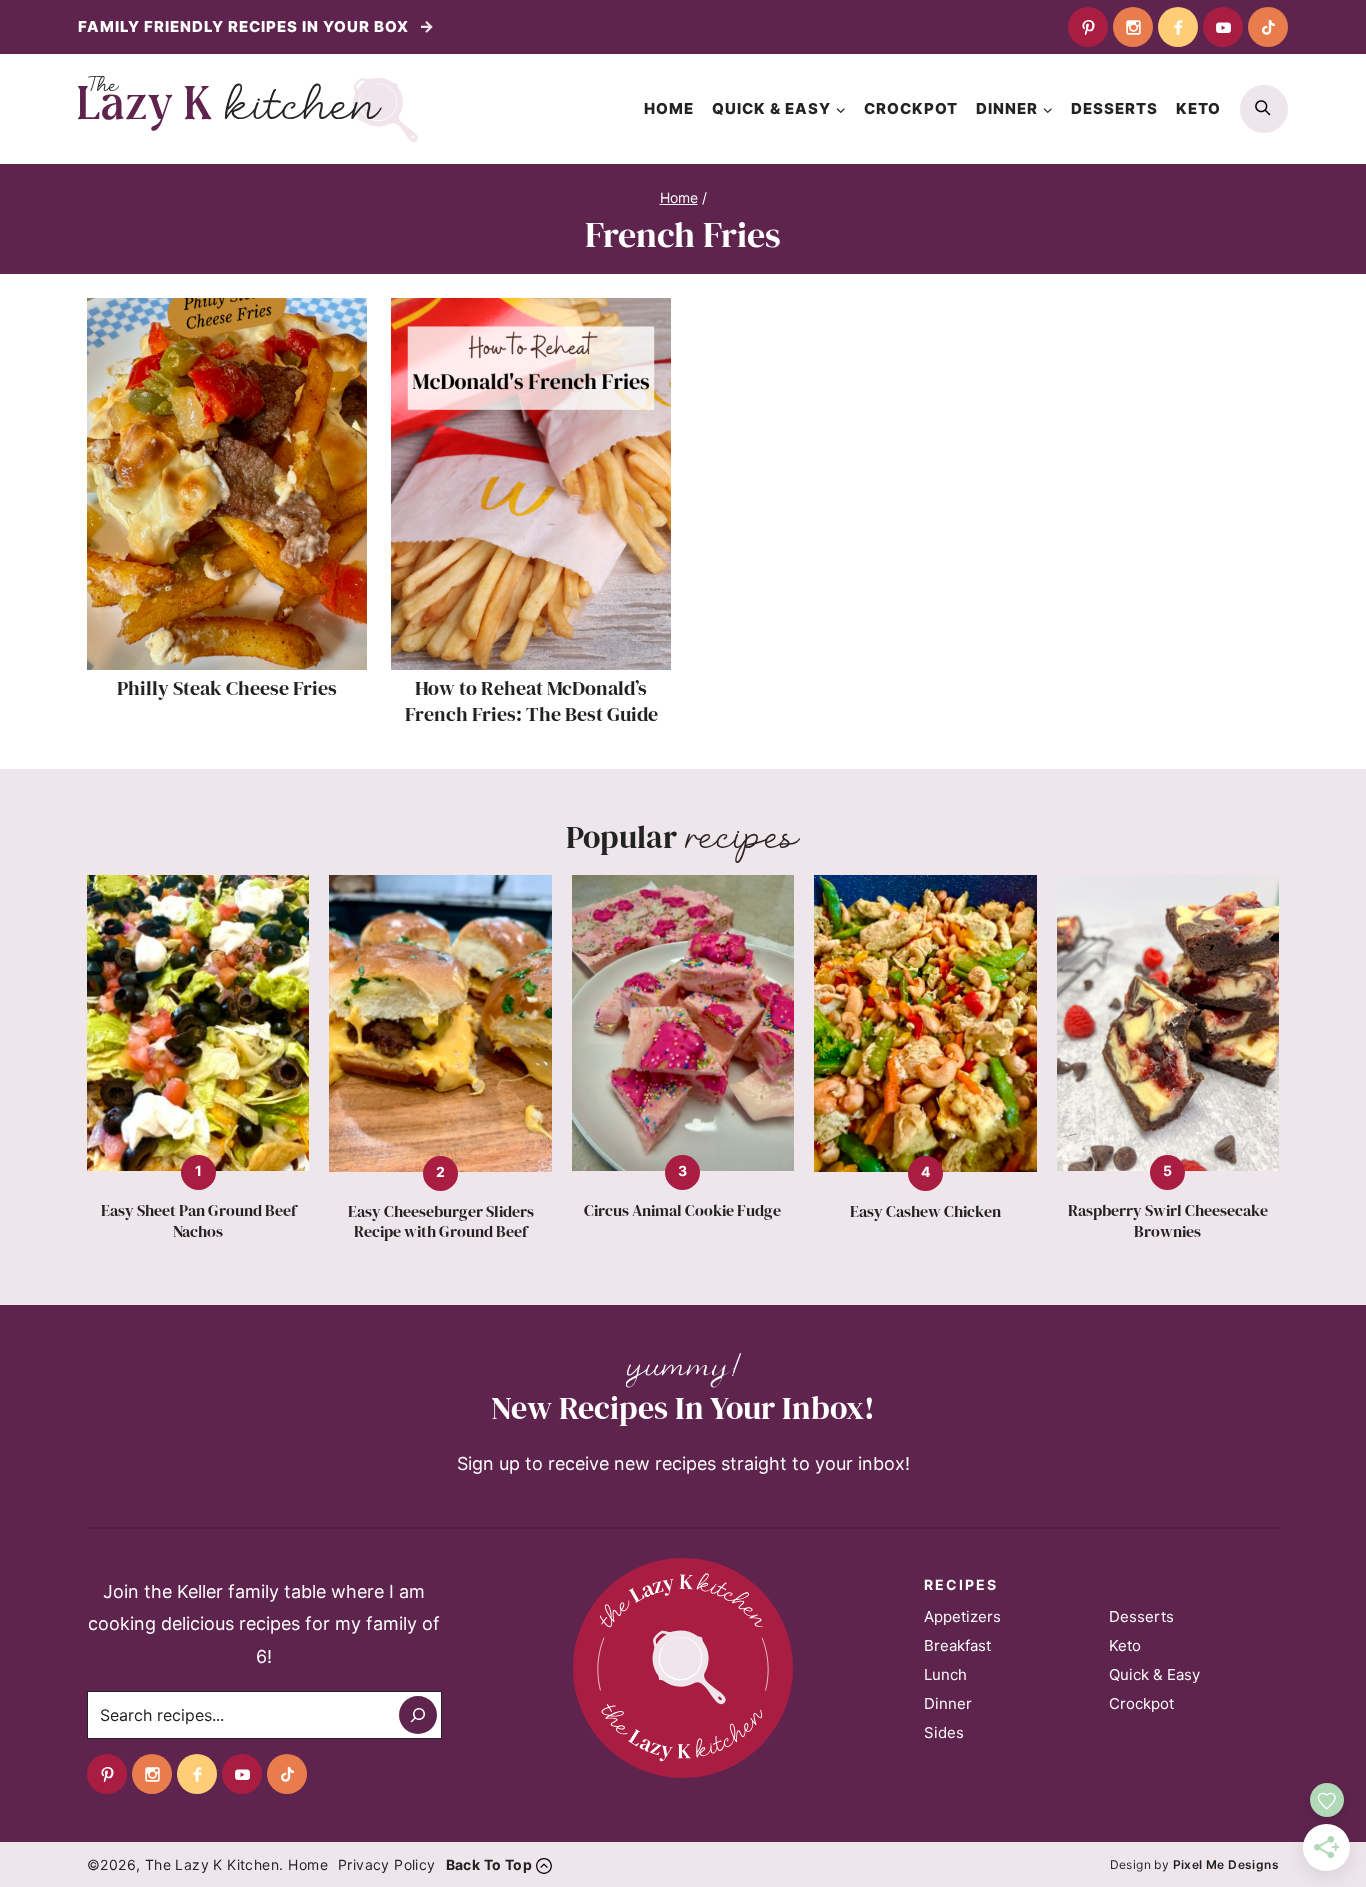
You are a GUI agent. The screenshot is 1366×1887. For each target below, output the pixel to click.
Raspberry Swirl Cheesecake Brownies (1168, 1221)
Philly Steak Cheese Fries (227, 688)
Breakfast (957, 1645)
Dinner (948, 1703)
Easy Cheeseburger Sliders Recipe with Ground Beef (441, 1222)
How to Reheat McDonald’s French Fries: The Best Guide (531, 701)
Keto (1198, 108)
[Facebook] (1178, 27)
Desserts (1114, 108)
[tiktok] (1268, 27)
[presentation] (227, 484)
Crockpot (911, 108)
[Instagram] (1133, 27)
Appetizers (962, 1616)
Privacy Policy (387, 1864)
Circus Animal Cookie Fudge (682, 1210)
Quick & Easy (1154, 1674)
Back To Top (489, 1864)
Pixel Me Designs (1226, 1864)
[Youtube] (1223, 27)
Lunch (945, 1674)
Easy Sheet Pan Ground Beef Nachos (198, 1221)
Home (669, 108)
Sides (944, 1732)
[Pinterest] (1088, 27)
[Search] (418, 1715)
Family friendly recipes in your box (245, 26)
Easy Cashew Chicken (925, 1211)
